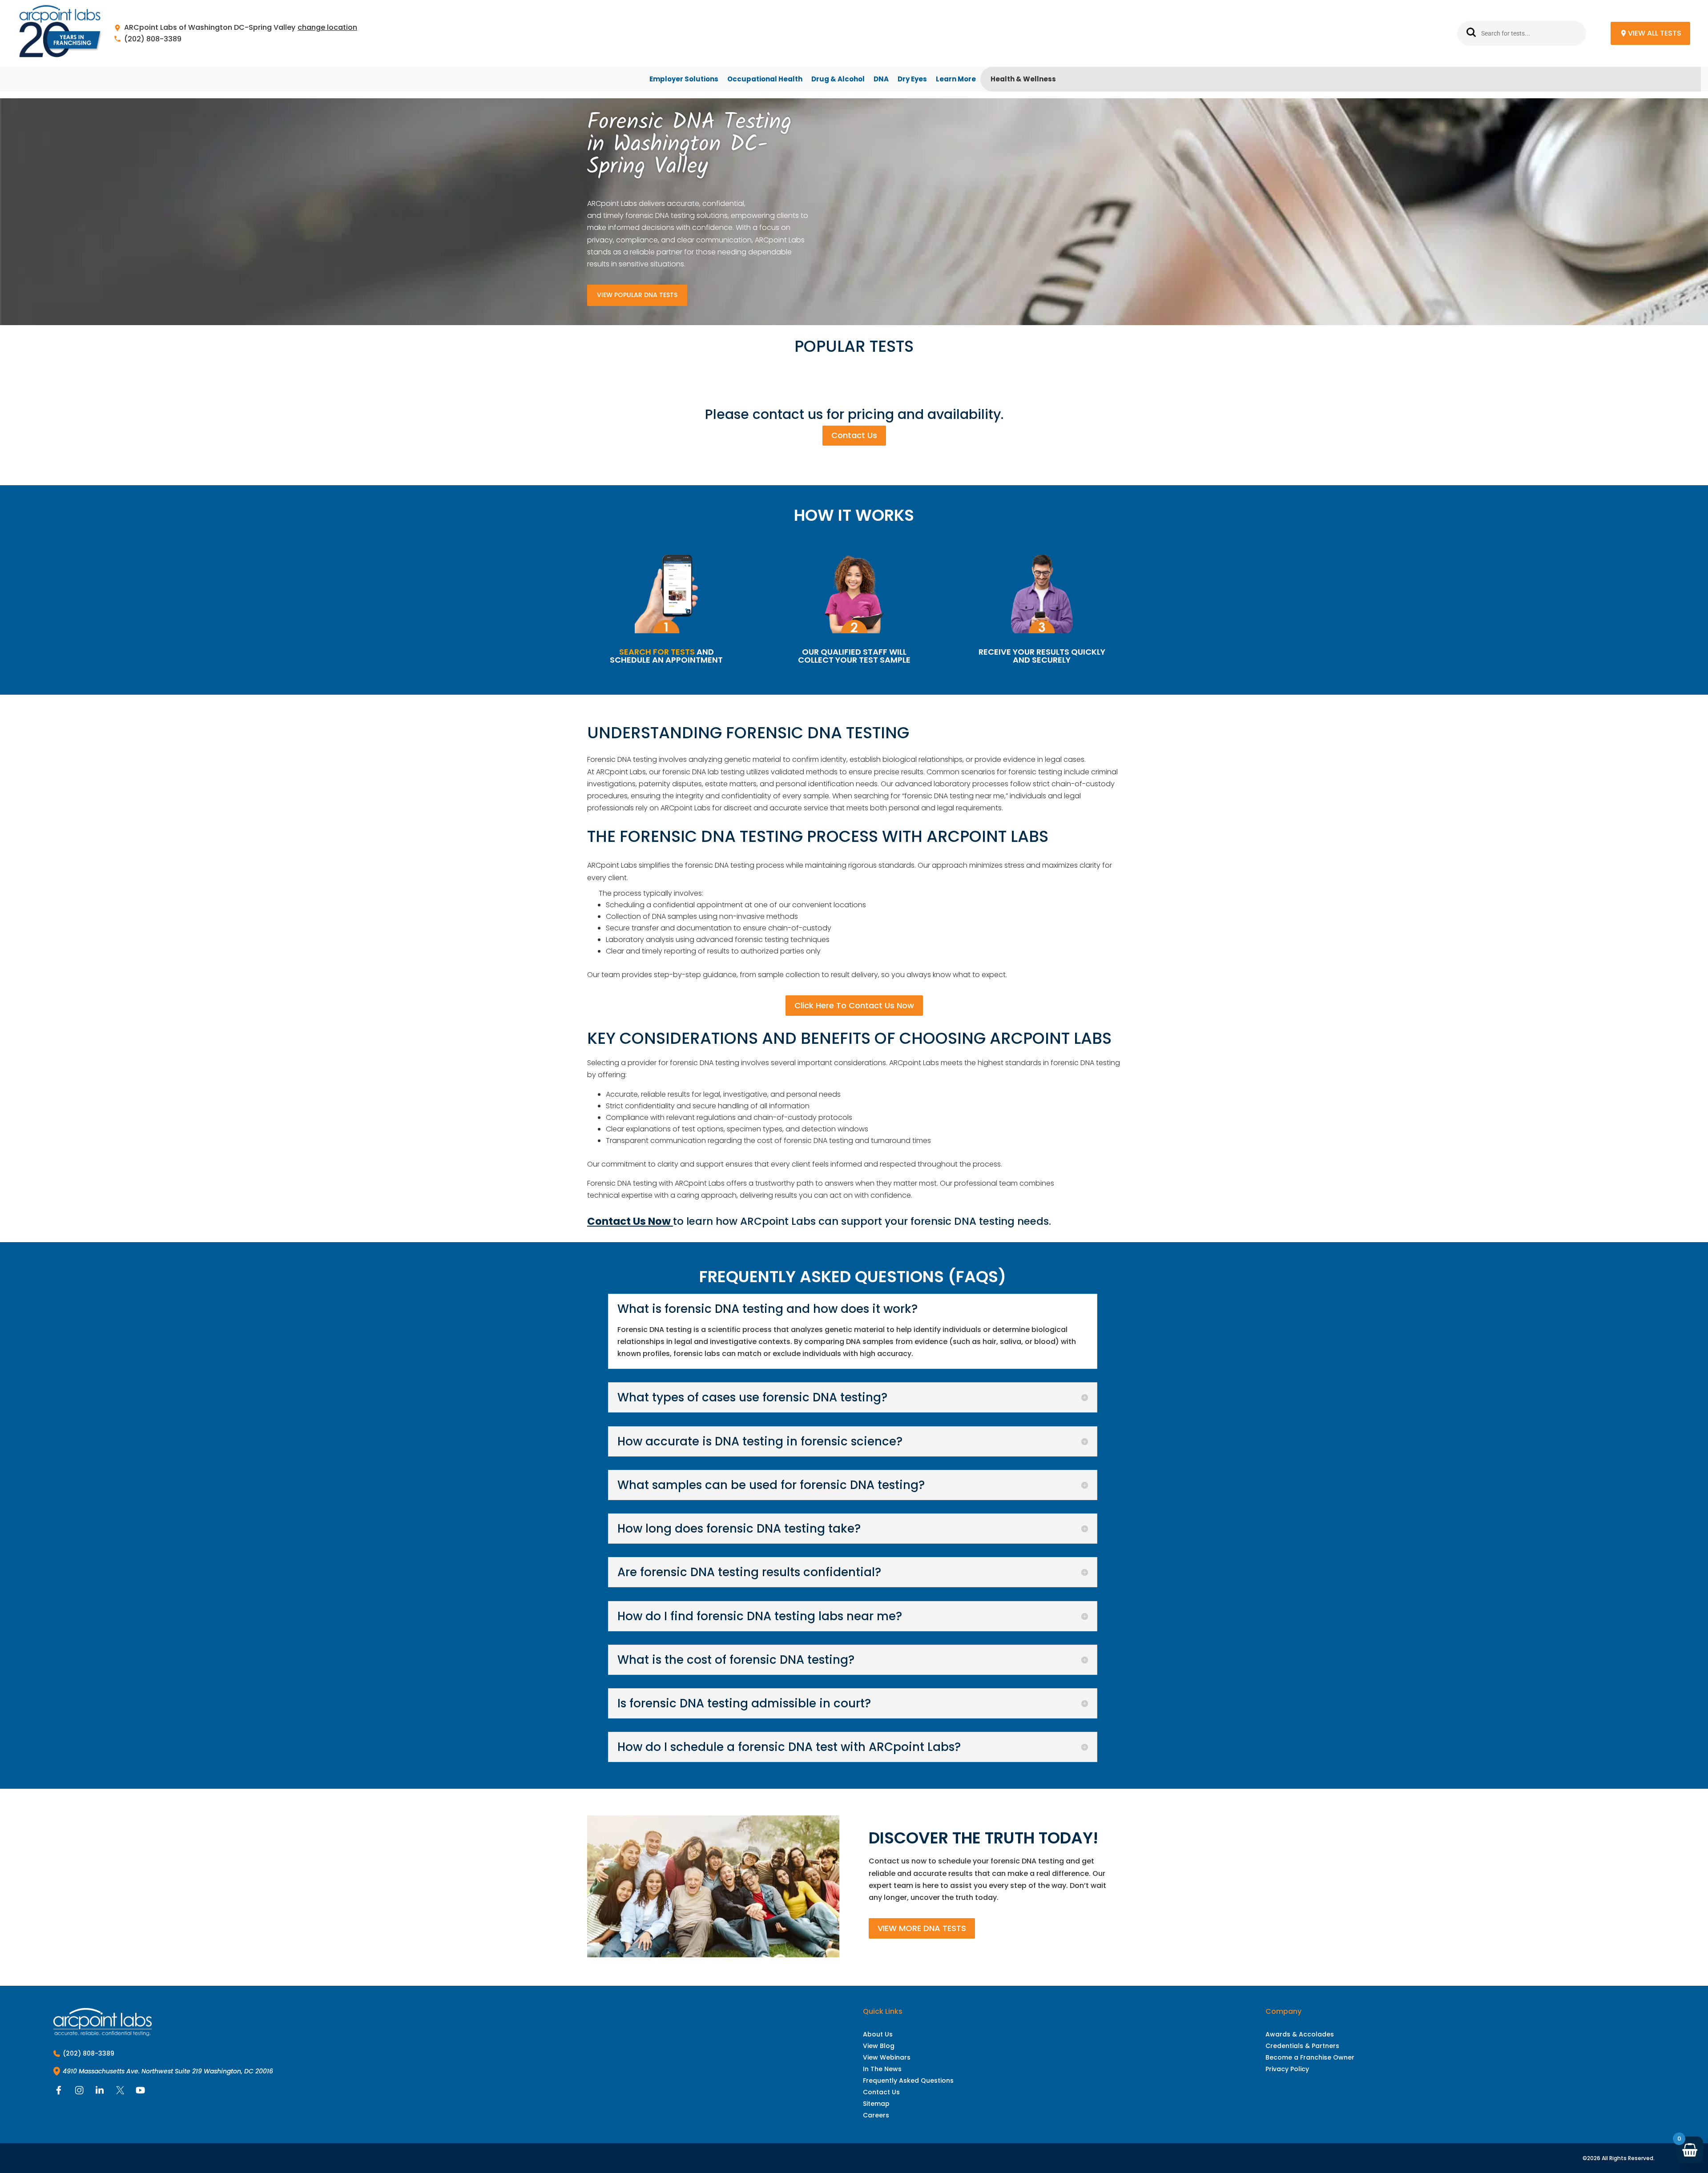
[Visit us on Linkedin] (100, 2092)
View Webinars (887, 2057)
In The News (882, 2069)
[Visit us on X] (120, 2092)
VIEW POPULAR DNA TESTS (637, 295)
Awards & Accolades (1300, 2034)
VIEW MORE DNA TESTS (922, 1928)
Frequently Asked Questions (908, 2080)
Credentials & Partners (1302, 2046)
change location (327, 28)
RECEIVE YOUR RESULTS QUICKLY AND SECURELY (1042, 656)
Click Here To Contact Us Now (854, 1005)
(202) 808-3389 (153, 39)
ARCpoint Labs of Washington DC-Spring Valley (210, 28)
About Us (878, 2034)
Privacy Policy (1287, 2069)
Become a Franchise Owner (1310, 2057)
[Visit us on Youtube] (141, 2092)
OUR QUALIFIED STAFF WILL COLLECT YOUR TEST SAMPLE (854, 656)
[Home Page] (60, 34)
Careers (876, 2115)
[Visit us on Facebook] (59, 2092)
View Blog (879, 2046)
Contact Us (854, 435)
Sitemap (876, 2104)
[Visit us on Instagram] (79, 2092)
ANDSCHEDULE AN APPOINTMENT (666, 656)
